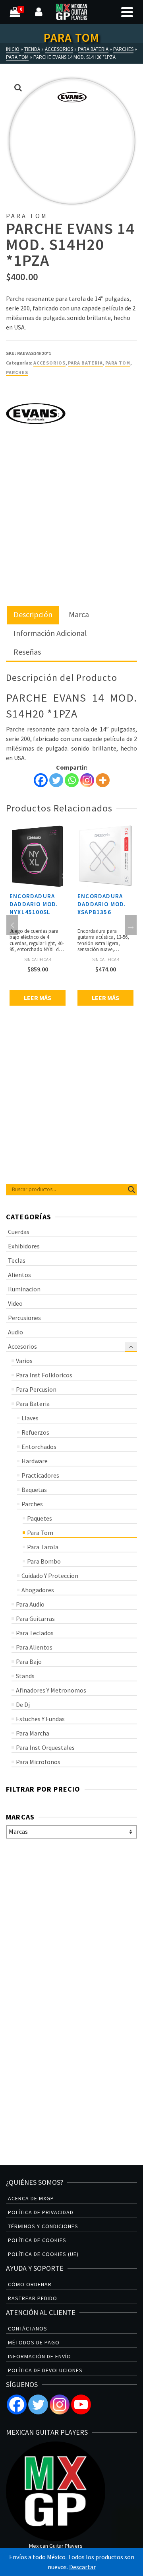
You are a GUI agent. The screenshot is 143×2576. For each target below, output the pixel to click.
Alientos (19, 1275)
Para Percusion (36, 1389)
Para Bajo (29, 1661)
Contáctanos (28, 2328)
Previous (12, 925)
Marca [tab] (79, 614)
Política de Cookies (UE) (43, 2254)
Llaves (30, 1418)
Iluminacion (24, 1289)
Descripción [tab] (33, 614)
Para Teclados (35, 1633)
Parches (17, 372)
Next (131, 925)
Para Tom (118, 363)
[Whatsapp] (72, 780)
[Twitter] (56, 780)
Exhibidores (24, 1246)
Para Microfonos (38, 1762)
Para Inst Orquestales (45, 1747)
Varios (24, 1361)
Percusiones (24, 1318)
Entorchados (39, 1447)
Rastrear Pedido (33, 2298)
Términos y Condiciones (43, 2226)
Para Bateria (85, 363)
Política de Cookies (37, 2240)
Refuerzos (35, 1432)
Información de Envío (40, 2356)
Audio (15, 1332)
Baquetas (34, 1490)
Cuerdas (19, 1232)
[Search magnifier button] (131, 1190)
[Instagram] (87, 780)
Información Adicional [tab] (50, 633)
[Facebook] (41, 780)
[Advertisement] (71, 531)
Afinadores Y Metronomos (51, 1690)
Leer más (38, 998)
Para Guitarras (35, 1619)
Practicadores (40, 1475)
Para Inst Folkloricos (44, 1375)
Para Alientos (34, 1647)
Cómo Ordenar (30, 2284)
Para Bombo (44, 1561)
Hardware (35, 1461)
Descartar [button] (82, 2567)
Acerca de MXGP (31, 2198)
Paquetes (40, 1518)
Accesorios (49, 363)
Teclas (17, 1260)
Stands (25, 1676)
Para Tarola (43, 1547)
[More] (103, 780)
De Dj (23, 1704)
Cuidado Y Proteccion (50, 1576)
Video (15, 1303)
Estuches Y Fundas (40, 1719)
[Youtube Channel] (81, 2404)
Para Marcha (33, 1733)
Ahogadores (38, 1590)
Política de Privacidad (41, 2212)
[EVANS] (36, 413)
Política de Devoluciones (45, 2370)
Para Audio (30, 1604)
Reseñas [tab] (27, 652)
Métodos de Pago (34, 2342)
